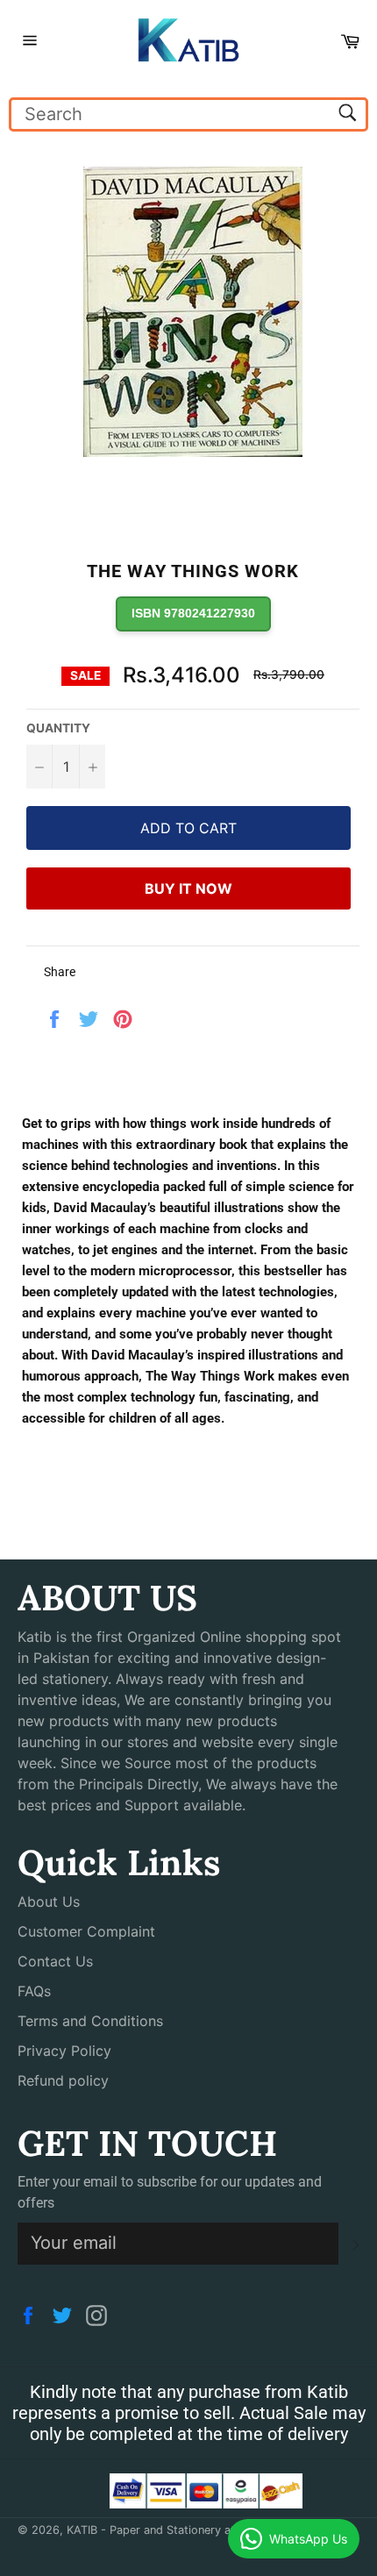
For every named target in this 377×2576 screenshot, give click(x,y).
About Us (49, 1902)
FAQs (34, 1991)
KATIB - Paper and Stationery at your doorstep (191, 2530)
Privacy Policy (64, 2051)
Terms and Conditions (90, 2021)
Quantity (58, 728)
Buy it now (188, 888)
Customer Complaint (86, 1931)
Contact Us (55, 1961)
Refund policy (63, 2080)
